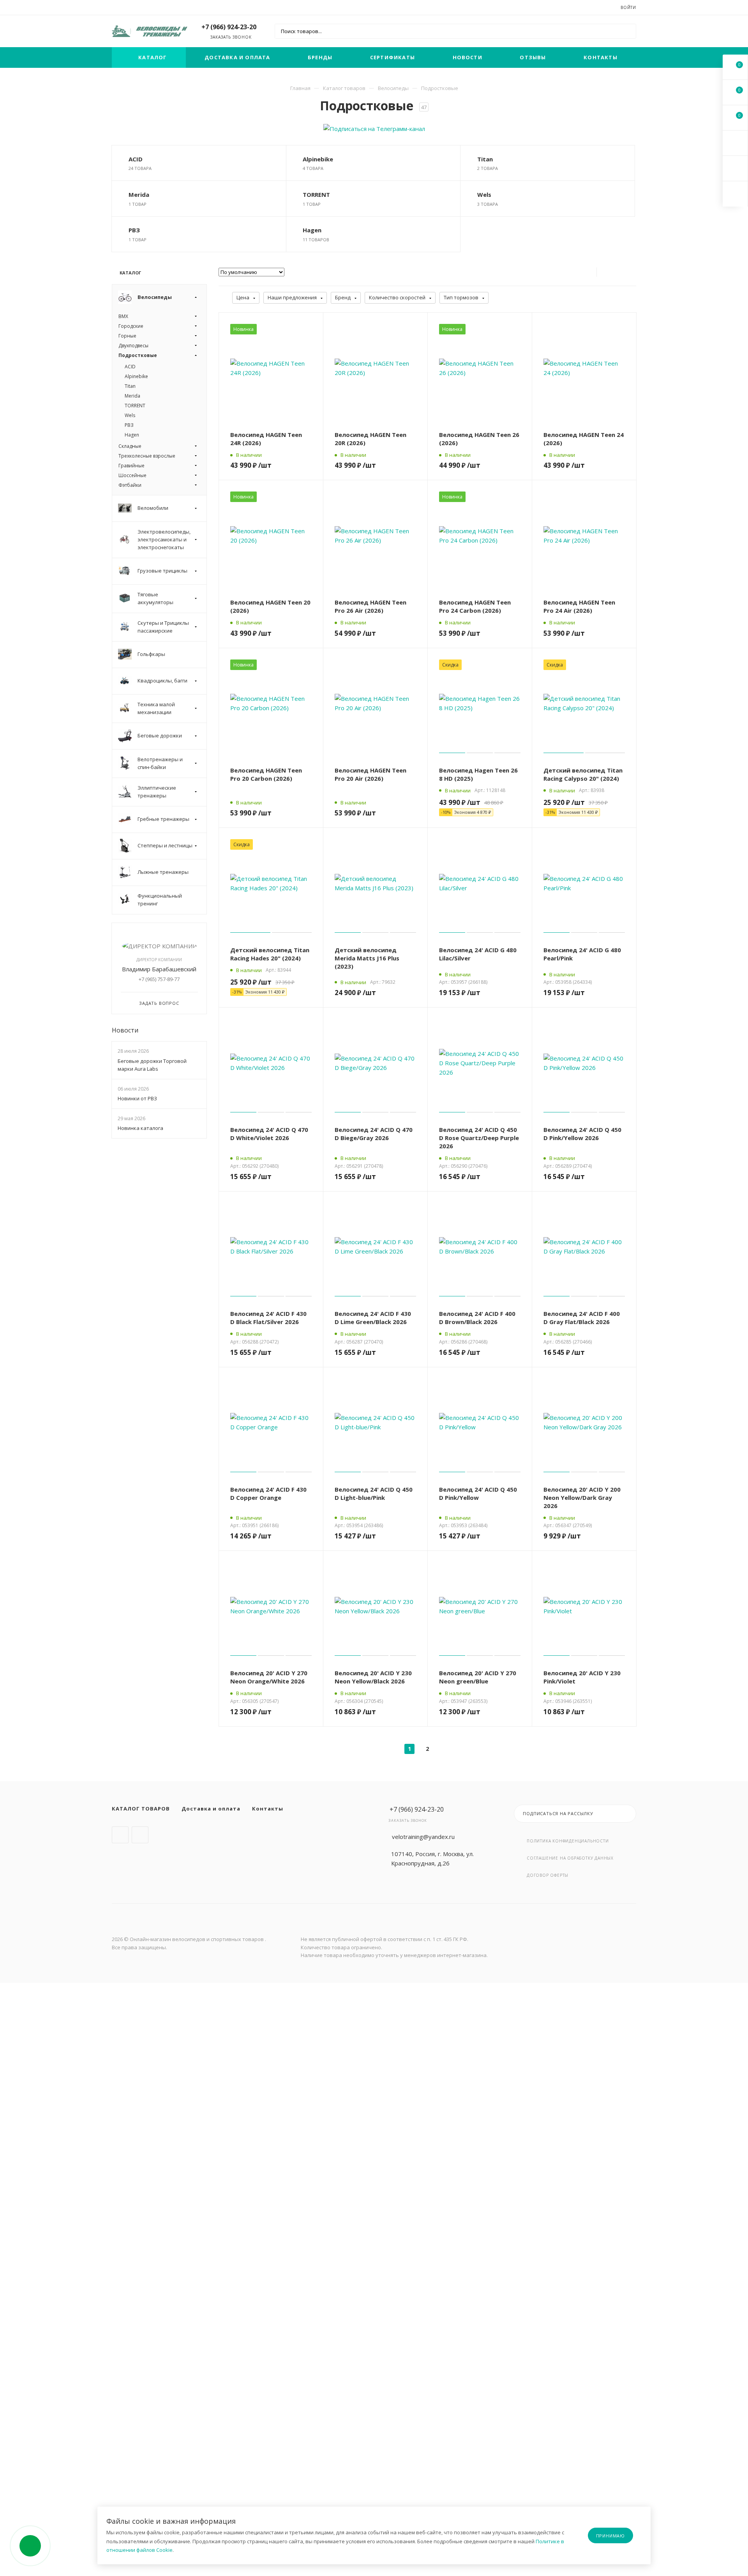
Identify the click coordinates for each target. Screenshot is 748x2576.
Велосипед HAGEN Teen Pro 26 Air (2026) (370, 606)
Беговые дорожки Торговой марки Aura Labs (152, 1065)
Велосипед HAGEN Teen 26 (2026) (479, 439)
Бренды (320, 57)
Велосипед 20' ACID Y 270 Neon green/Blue (478, 1677)
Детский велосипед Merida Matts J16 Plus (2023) (367, 958)
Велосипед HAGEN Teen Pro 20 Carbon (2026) (266, 774)
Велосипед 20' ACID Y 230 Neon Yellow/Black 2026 (373, 1677)
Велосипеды (393, 88)
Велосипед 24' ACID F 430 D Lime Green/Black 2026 (373, 1318)
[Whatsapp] (140, 1835)
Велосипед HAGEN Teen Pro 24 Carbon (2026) (475, 606)
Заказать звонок (231, 37)
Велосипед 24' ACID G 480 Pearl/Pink (582, 954)
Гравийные (131, 466)
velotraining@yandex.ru (423, 1837)
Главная (300, 88)
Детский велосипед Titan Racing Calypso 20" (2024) (583, 774)
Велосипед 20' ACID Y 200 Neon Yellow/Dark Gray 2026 (582, 1498)
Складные (130, 446)
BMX (123, 316)
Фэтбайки (130, 485)
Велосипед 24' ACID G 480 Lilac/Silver (478, 954)
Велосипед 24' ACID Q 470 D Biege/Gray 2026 (374, 1134)
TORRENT (316, 194)
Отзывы (533, 57)
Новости (467, 57)
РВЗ (134, 230)
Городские (131, 326)
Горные (127, 336)
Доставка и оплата (237, 57)
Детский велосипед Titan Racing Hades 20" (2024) (270, 954)
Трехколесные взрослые (147, 456)
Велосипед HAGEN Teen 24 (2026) (584, 439)
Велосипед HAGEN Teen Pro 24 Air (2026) (579, 606)
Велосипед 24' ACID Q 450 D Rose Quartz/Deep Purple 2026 (479, 1138)
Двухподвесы (133, 346)
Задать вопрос (159, 1003)
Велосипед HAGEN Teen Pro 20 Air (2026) (370, 774)
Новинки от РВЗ (137, 1098)
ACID (136, 159)
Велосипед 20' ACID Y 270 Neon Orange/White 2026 (269, 1677)
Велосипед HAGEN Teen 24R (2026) (266, 439)
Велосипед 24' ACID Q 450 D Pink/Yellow (478, 1493)
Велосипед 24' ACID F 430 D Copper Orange (268, 1493)
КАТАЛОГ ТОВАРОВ (141, 1809)
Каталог (153, 57)
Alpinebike (318, 159)
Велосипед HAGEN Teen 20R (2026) (370, 439)
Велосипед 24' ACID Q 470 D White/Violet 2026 (269, 1134)
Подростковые (138, 355)
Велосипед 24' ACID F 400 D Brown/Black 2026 (477, 1318)
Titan (485, 159)
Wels (484, 194)
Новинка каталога (140, 1128)
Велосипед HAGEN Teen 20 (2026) (270, 606)
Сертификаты (393, 57)
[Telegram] (120, 1835)
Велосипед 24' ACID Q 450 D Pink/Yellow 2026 (582, 1134)
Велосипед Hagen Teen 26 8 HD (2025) (478, 774)
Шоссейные (132, 475)
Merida (139, 194)
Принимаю (610, 2536)
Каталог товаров (344, 88)
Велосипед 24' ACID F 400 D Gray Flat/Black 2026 (582, 1318)
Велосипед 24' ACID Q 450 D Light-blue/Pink (374, 1493)
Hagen (312, 230)
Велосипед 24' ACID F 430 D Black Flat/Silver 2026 (268, 1318)
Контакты (601, 57)
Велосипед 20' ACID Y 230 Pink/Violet (582, 1677)
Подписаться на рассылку (558, 1813)
